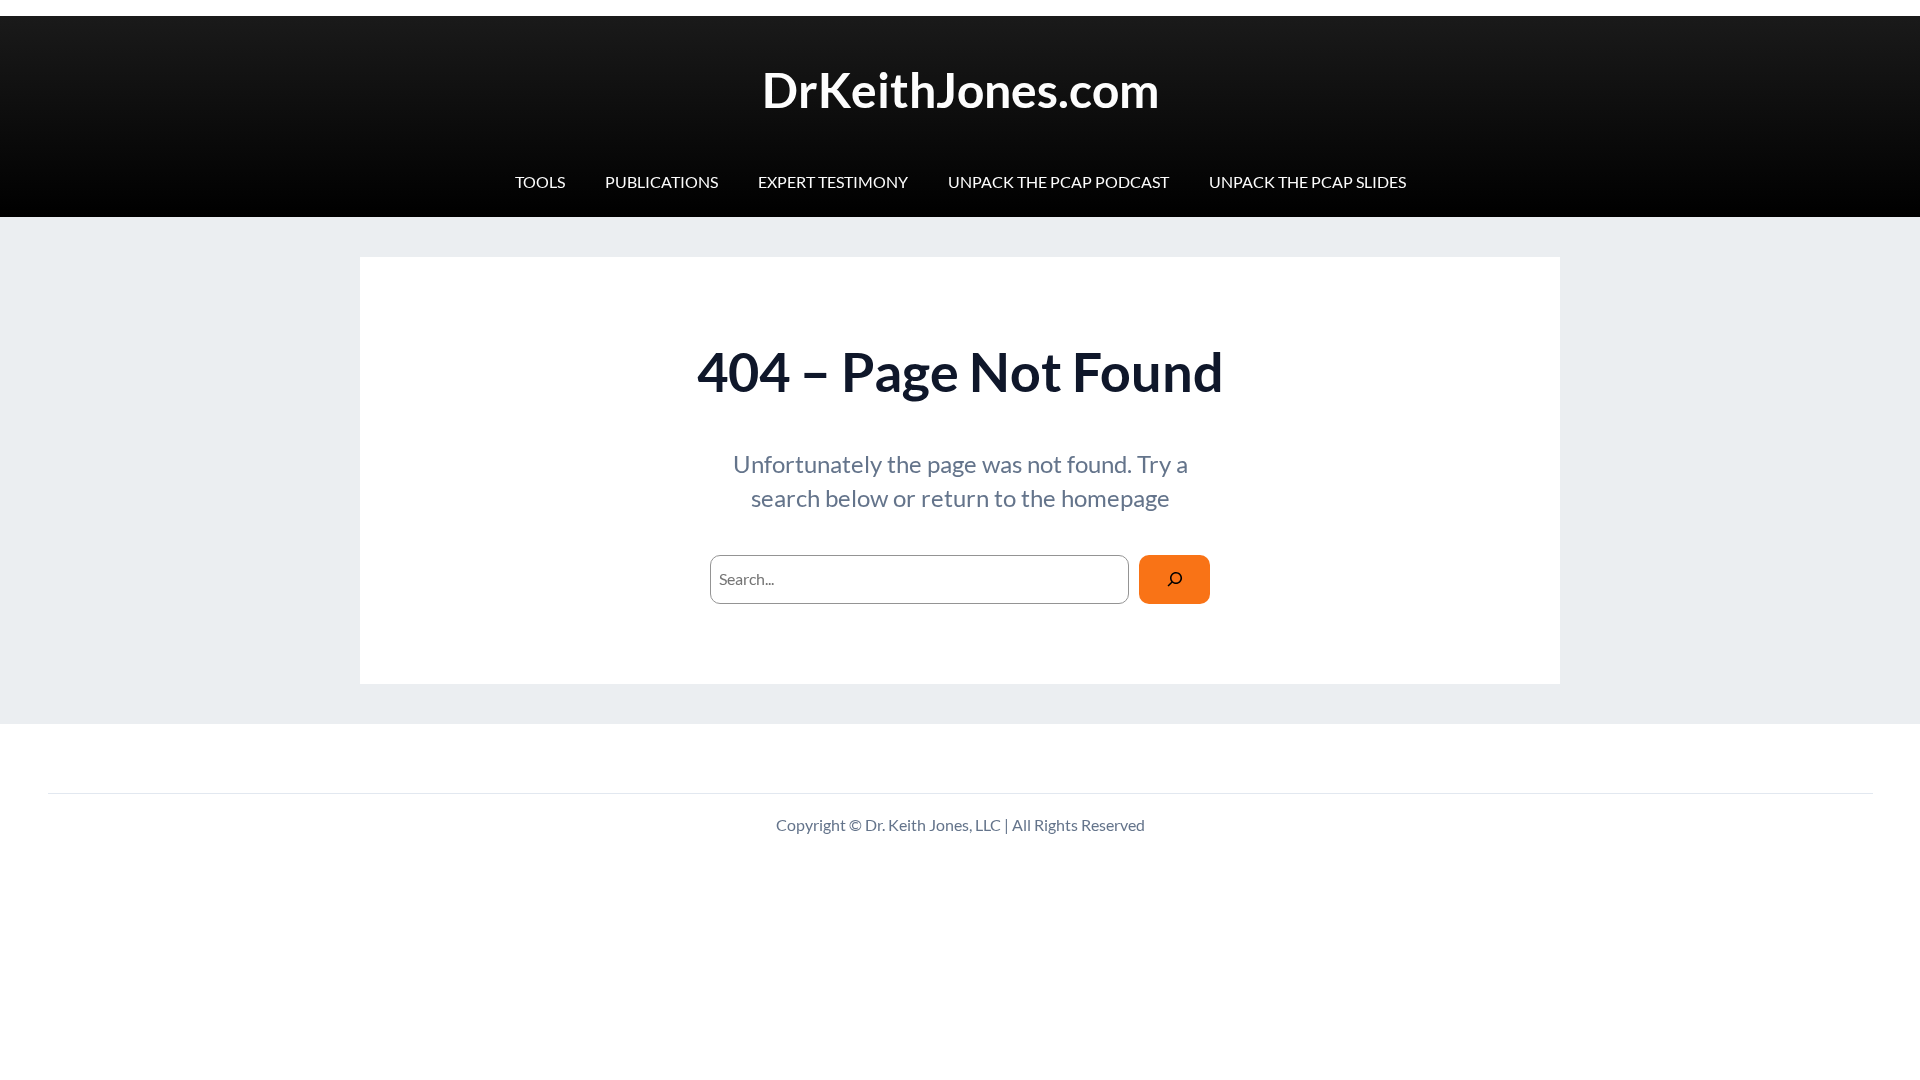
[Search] (1174, 579)
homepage (1115, 497)
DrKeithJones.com (960, 89)
